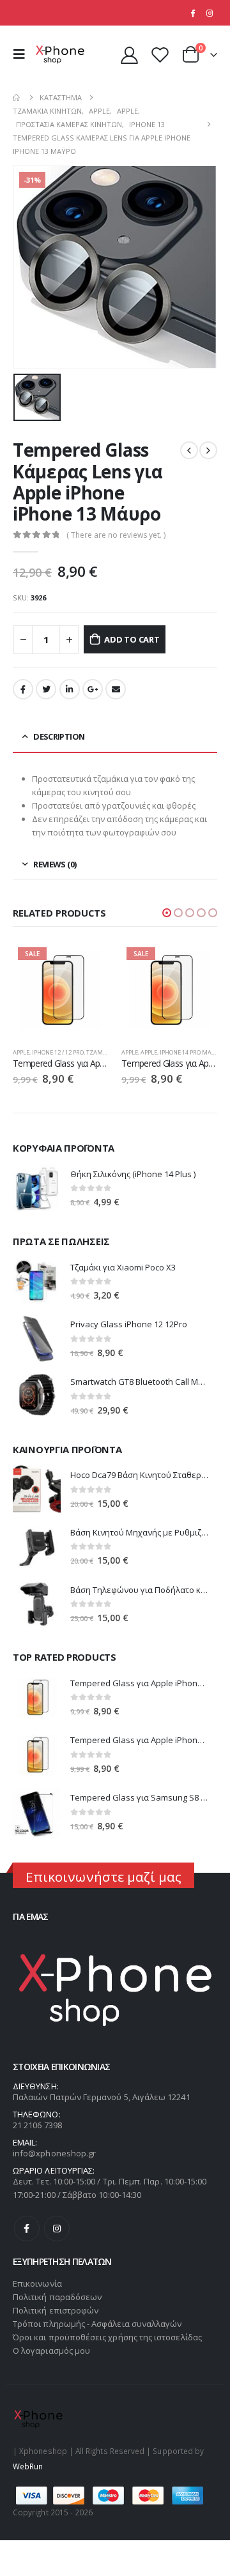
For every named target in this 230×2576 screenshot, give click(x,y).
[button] (167, 913)
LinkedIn (70, 689)
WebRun (28, 2466)
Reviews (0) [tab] (55, 864)
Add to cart (132, 639)
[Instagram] (210, 13)
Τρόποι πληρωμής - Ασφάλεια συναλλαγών (97, 2324)
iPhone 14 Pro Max (187, 1052)
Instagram (57, 2229)
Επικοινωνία (37, 2283)
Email (116, 689)
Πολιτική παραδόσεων (57, 2297)
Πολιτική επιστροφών (56, 2310)
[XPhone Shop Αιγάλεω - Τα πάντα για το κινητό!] (60, 55)
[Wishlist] (160, 55)
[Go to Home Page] (17, 97)
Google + (93, 689)
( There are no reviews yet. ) (116, 535)
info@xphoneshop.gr (54, 2153)
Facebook (23, 689)
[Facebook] (192, 13)
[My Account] (130, 55)
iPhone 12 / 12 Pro (58, 1052)
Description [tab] (59, 736)
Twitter (46, 689)
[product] (37, 1188)
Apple (21, 1052)
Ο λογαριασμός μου (51, 2351)
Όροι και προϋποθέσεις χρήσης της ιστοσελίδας (107, 2337)
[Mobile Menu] (22, 54)
